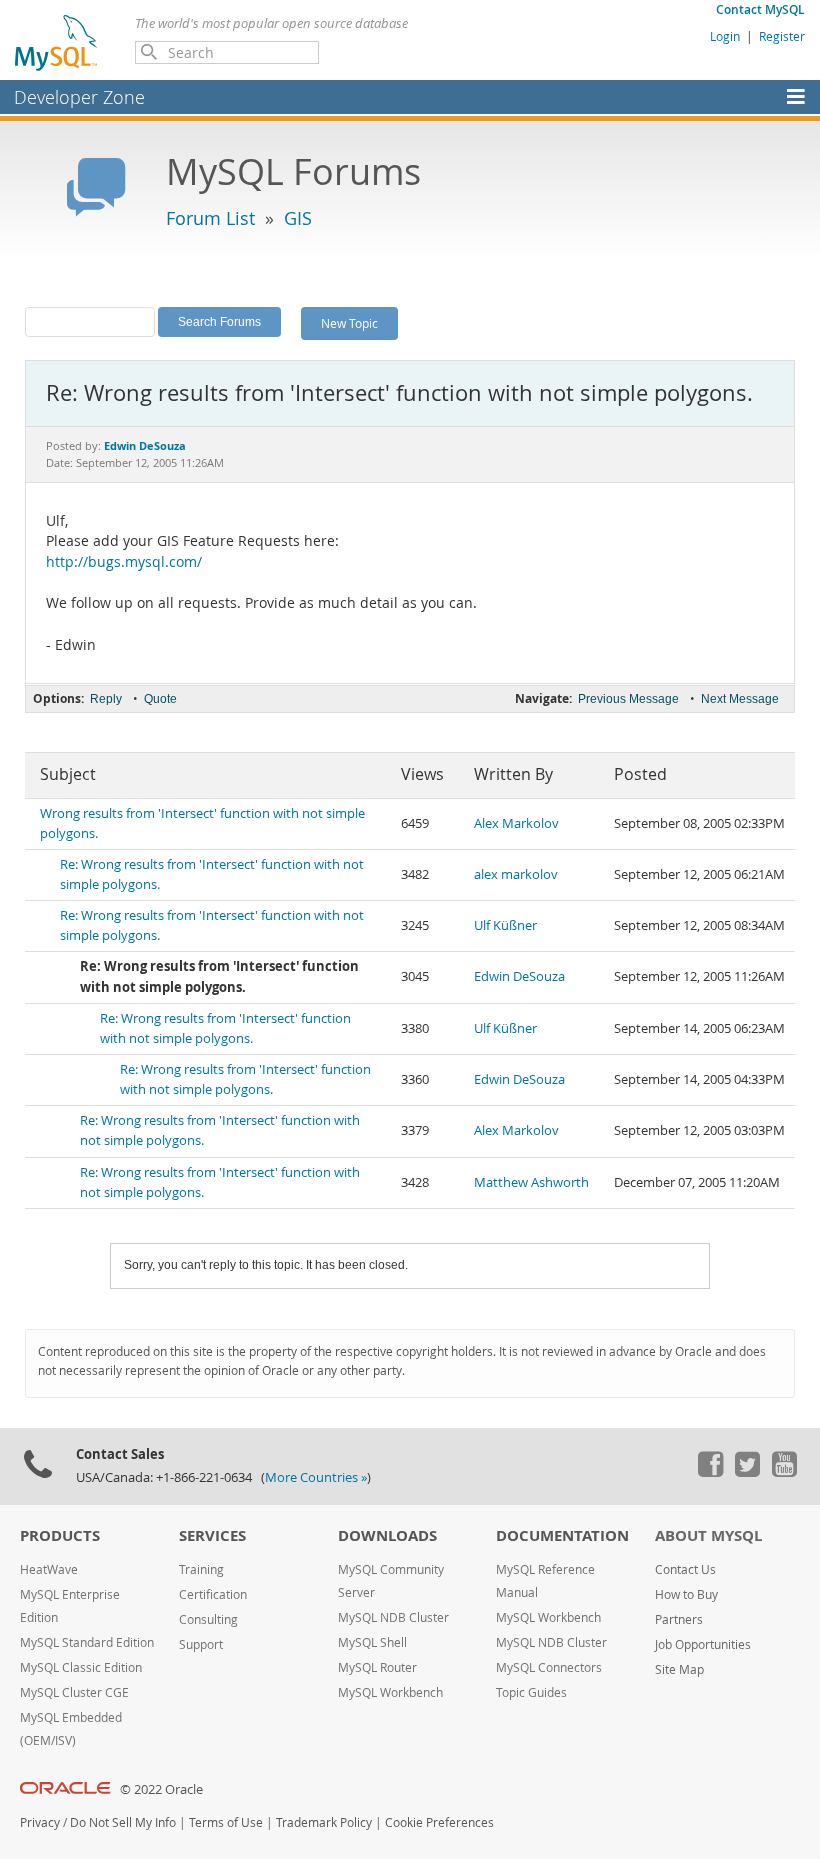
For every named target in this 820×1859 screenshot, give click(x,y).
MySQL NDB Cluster (393, 1617)
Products (60, 1535)
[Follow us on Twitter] (747, 1472)
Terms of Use (226, 1822)
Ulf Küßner (505, 925)
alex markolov (516, 874)
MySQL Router (377, 1667)
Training (201, 1569)
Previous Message (628, 699)
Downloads (387, 1535)
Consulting (208, 1619)
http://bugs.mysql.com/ (124, 562)
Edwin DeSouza (519, 976)
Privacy (40, 1822)
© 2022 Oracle (161, 1789)
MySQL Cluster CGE (74, 1692)
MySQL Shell (372, 1642)
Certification (213, 1594)
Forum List (210, 218)
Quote (160, 699)
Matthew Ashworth (531, 1182)
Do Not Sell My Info (123, 1822)
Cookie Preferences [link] (439, 1822)
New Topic (349, 323)
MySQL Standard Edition (87, 1642)
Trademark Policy (324, 1822)
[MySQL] (57, 42)
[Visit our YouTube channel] (784, 1472)
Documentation (562, 1535)
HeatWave (49, 1569)
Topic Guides (531, 1692)
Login (725, 36)
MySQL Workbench (390, 1692)
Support (201, 1644)
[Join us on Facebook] (710, 1472)
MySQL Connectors (549, 1667)
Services (212, 1535)
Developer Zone (79, 97)
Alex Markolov (516, 823)
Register (782, 36)
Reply (106, 699)
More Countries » (316, 1477)
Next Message (740, 699)
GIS (298, 218)
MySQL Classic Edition (81, 1667)
